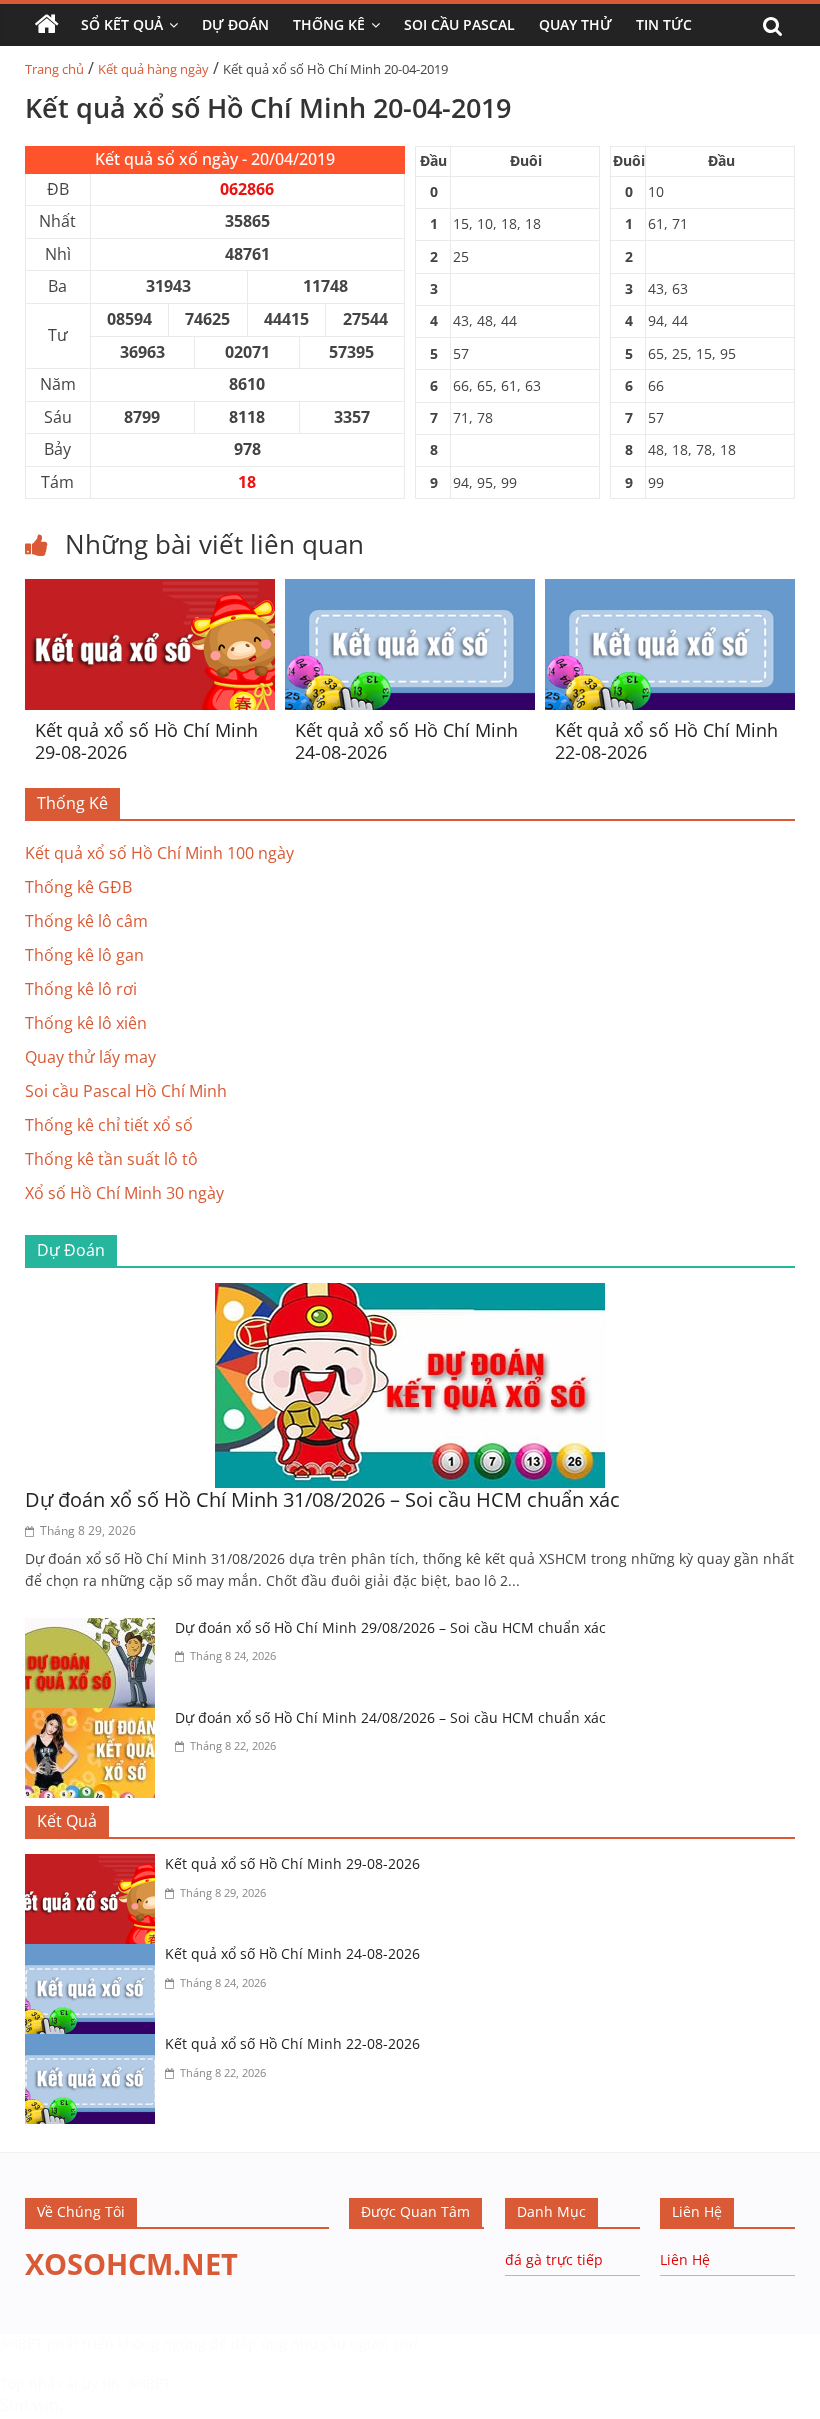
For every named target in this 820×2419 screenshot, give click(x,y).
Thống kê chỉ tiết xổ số (109, 1125)
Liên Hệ (685, 2259)
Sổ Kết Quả (122, 24)
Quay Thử (575, 24)
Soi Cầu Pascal (459, 24)
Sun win (29, 2405)
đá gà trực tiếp (554, 2259)
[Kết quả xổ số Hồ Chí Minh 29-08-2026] (150, 591)
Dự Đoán (235, 24)
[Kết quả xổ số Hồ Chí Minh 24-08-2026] (410, 591)
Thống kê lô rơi (81, 989)
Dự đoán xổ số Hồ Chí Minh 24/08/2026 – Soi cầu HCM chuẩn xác (390, 1717)
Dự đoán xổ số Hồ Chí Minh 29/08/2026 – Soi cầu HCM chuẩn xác (390, 1627)
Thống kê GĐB (78, 887)
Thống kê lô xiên (86, 1023)
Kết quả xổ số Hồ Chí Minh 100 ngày (159, 853)
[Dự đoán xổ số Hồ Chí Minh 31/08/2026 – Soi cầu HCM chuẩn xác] (410, 1295)
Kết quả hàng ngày (153, 69)
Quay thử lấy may (90, 1057)
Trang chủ (54, 69)
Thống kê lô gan (84, 955)
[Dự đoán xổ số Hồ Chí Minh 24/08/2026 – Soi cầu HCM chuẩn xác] (95, 1720)
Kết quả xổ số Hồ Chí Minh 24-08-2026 (406, 741)
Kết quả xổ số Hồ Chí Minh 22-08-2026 (666, 741)
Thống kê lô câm (86, 921)
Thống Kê (329, 24)
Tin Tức (664, 24)
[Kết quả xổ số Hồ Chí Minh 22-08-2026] (670, 591)
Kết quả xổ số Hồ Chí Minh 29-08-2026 (146, 741)
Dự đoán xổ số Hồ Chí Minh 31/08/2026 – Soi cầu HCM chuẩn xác (322, 1499)
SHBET (21, 2343)
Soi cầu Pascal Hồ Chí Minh (126, 1091)
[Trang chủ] (47, 25)
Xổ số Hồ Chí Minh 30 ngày (124, 1193)
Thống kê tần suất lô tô (111, 1159)
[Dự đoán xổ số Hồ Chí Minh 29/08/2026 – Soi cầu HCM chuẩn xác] (95, 1630)
